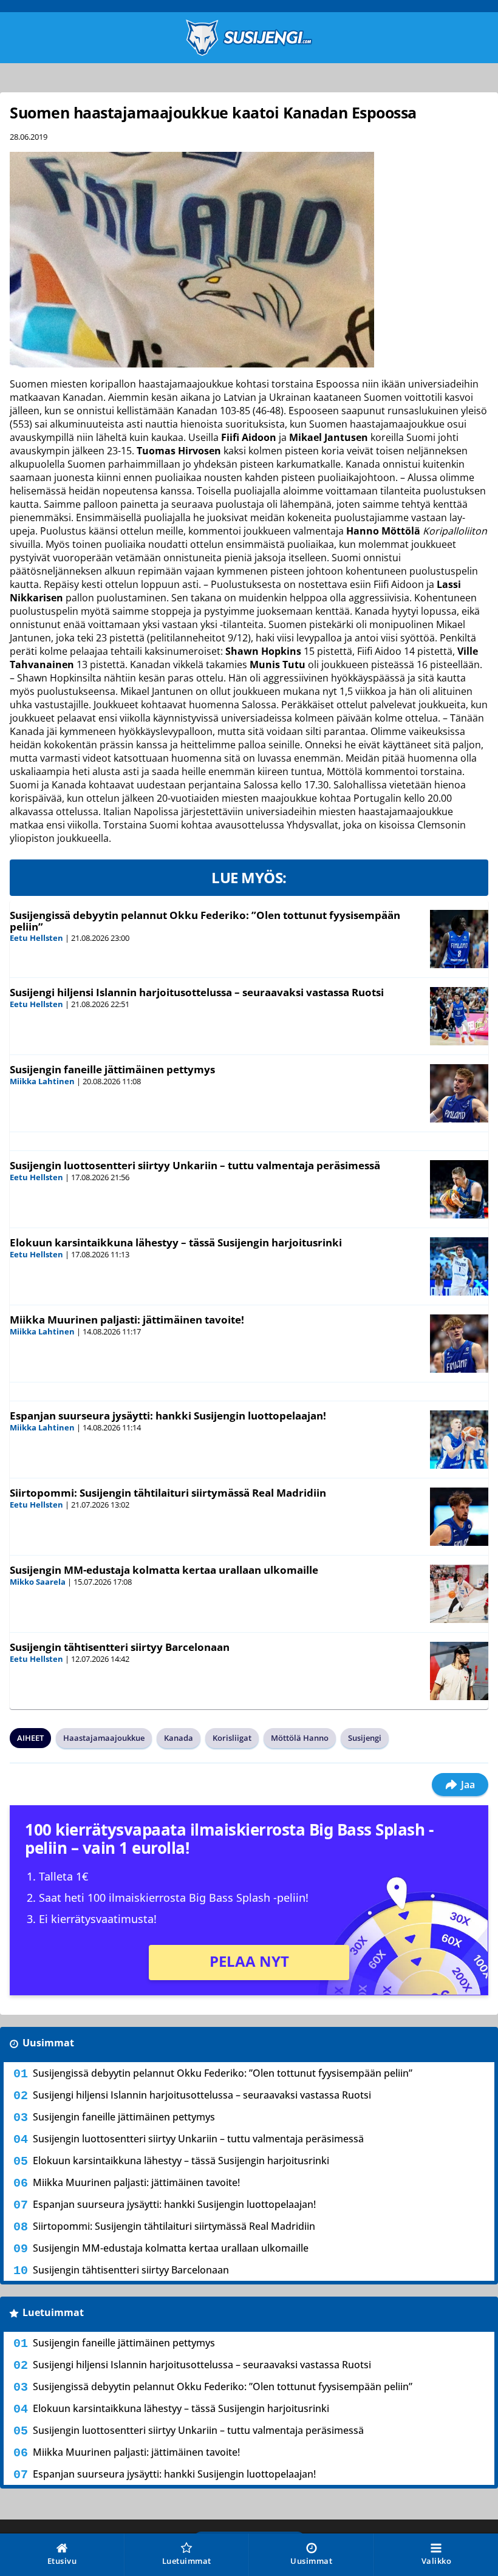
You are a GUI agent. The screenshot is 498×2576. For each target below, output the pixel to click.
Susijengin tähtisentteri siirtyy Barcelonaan (120, 1647)
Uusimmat (48, 2043)
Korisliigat (232, 1738)
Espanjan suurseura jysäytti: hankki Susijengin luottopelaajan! (168, 1416)
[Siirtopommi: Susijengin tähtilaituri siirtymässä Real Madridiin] (459, 1517)
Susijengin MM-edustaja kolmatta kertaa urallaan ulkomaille (164, 1570)
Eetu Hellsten (36, 938)
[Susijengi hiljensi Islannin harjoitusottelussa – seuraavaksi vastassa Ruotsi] (459, 1016)
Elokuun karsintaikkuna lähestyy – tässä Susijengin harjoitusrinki (176, 1242)
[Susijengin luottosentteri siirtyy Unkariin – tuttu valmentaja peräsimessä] (459, 1189)
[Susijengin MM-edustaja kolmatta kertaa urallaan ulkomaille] (459, 1594)
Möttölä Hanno (300, 1738)
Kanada (179, 1738)
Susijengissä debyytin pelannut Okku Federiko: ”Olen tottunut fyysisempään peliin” (205, 921)
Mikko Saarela (38, 1582)
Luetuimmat (53, 2312)
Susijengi (365, 1738)
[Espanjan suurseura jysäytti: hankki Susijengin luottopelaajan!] (459, 1440)
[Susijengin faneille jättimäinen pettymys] (459, 1093)
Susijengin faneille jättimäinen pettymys (112, 1069)
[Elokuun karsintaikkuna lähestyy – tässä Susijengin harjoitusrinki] (459, 1266)
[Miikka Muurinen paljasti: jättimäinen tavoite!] (459, 1344)
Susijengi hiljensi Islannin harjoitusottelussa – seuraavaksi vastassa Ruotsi (197, 992)
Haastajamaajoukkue (104, 1738)
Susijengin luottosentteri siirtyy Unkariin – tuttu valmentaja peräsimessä (195, 1165)
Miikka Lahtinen (42, 1081)
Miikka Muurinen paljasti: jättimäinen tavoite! (127, 1320)
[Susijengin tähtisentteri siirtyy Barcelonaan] (459, 1671)
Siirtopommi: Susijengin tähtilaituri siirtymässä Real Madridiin (168, 1493)
